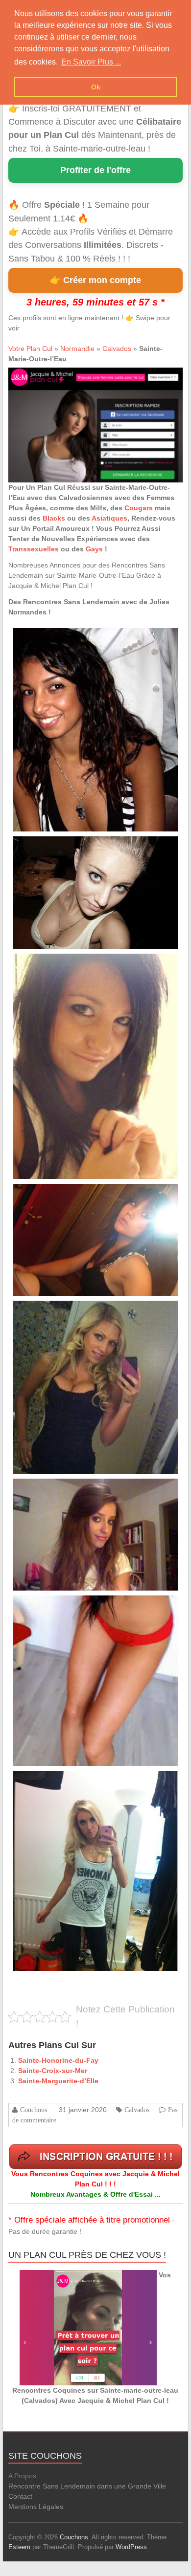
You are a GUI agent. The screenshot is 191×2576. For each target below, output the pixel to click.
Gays (94, 549)
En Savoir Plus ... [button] (91, 62)
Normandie (77, 349)
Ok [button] (96, 87)
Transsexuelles (34, 549)
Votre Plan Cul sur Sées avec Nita (56, 1195)
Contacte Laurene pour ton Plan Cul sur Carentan (75, 639)
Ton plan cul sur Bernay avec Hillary (58, 847)
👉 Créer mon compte (95, 280)
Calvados (117, 349)
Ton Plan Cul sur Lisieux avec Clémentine (65, 965)
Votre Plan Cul (30, 349)
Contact (20, 2496)
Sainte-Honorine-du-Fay (58, 2060)
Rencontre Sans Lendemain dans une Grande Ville (87, 2486)
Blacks (54, 518)
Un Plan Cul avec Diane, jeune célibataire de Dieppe (78, 1606)
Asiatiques (109, 518)
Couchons (34, 2110)
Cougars (139, 508)
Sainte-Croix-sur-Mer (53, 2071)
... (91, 673)
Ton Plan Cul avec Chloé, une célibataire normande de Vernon (89, 1490)
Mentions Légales (36, 2507)
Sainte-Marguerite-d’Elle (58, 2081)
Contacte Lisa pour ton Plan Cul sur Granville (69, 1312)
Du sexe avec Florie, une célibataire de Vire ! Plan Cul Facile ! (88, 1782)
